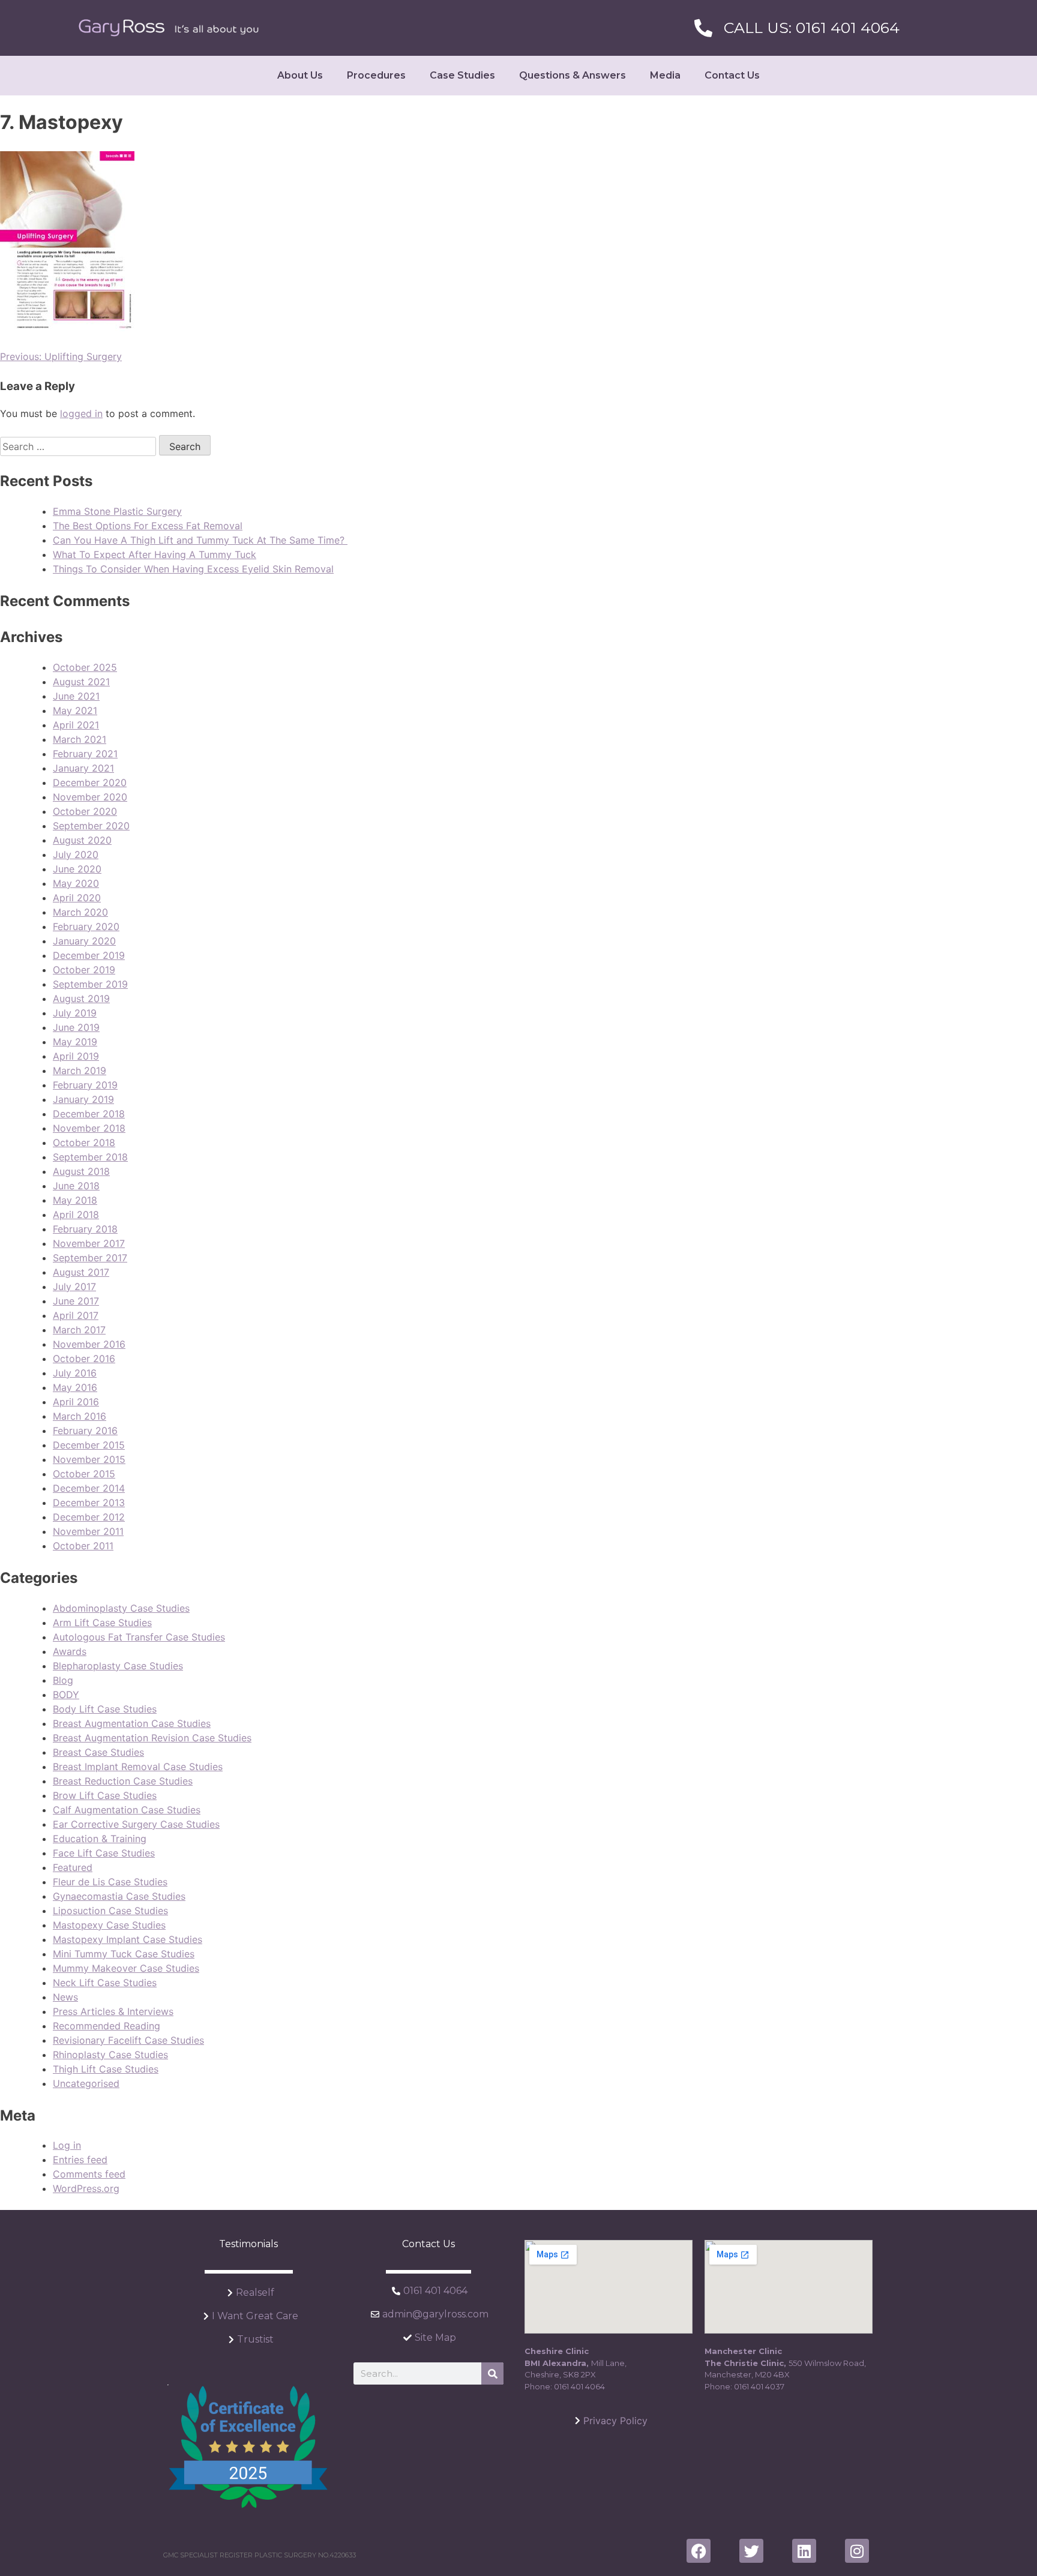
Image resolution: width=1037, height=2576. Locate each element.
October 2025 (85, 667)
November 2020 (90, 797)
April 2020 (77, 898)
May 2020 (76, 883)
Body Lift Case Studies (105, 1709)
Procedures (376, 75)
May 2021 (75, 710)
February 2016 (85, 1431)
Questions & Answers (573, 75)
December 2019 (89, 955)
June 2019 (76, 1027)
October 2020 (85, 811)
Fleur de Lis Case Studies (110, 1882)
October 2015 (84, 1474)
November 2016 (89, 1344)
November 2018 (89, 1128)
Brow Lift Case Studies (105, 1795)
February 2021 (85, 754)
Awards (70, 1651)
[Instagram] (857, 2551)
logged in (81, 413)
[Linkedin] (804, 2551)
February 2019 (85, 1085)
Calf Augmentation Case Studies (127, 1810)
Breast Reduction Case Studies (123, 1781)
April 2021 (76, 725)
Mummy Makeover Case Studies (126, 1968)
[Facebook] (699, 2551)
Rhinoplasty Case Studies (110, 2055)
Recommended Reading (107, 2026)
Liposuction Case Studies (110, 1911)
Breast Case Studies (98, 1752)
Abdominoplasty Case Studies (121, 1608)
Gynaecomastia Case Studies (119, 1896)
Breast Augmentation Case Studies (132, 1723)
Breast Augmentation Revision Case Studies (152, 1738)
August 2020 (82, 840)
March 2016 (80, 1416)
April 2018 (76, 1214)
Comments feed (89, 2174)
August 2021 (81, 682)
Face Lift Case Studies (104, 1853)
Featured (73, 1867)
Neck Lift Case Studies (105, 1983)
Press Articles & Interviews (113, 2011)
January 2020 (84, 941)
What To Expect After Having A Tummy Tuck (155, 554)
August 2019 (81, 998)
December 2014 (89, 1488)
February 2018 (85, 1229)
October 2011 (83, 1546)
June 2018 (76, 1186)
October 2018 (84, 1142)
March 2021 (80, 739)
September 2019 (90, 984)
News (65, 1997)
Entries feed (80, 2160)
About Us (300, 75)
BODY (66, 1695)
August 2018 (81, 1171)
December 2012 (89, 1517)
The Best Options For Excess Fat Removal (148, 526)
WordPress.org (86, 2188)
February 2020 (86, 926)
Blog (63, 1680)
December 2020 (90, 782)
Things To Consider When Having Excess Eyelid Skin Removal (193, 569)
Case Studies (462, 75)
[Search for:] (80, 446)
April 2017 (76, 1315)
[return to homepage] (169, 28)
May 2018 (75, 1200)
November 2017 (89, 1243)
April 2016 (76, 1402)
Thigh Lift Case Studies (106, 2069)
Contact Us (732, 75)
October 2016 (84, 1359)
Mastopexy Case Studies (109, 1925)
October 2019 (84, 970)
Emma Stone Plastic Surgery (117, 511)
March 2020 (80, 912)
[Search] (492, 2373)
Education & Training (100, 1839)
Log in (67, 2145)
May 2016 (75, 1387)
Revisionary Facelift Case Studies (128, 2040)
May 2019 (75, 1042)
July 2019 (75, 1013)
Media (665, 75)
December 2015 (89, 1445)
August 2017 (81, 1272)
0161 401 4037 (759, 2386)
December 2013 (89, 1503)
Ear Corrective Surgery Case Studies (136, 1824)
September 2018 (90, 1157)
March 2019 (80, 1070)
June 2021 (76, 696)
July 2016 (75, 1373)
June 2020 (77, 869)
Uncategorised (86, 2083)
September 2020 (91, 826)
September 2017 (90, 1258)
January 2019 (83, 1099)
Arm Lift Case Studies (102, 1623)
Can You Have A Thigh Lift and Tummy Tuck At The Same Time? (200, 540)
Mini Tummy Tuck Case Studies (124, 1954)
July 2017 (74, 1286)
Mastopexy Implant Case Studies (128, 1939)
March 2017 (79, 1330)
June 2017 (76, 1301)
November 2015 (89, 1459)
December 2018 (89, 1114)
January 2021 (83, 768)
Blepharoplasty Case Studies (118, 1666)
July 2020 (76, 854)
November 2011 (88, 1531)
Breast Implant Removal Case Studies (138, 1767)
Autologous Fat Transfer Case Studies (139, 1637)
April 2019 (76, 1056)
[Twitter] (751, 2551)
